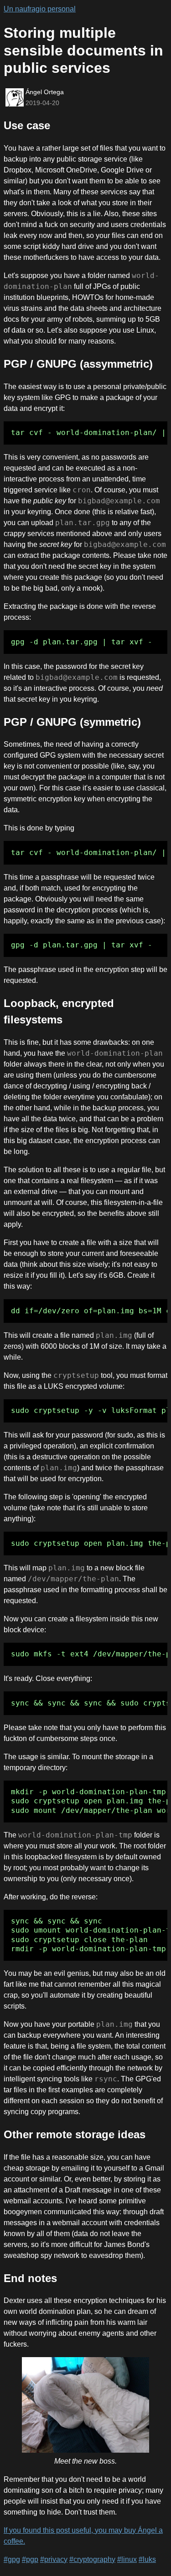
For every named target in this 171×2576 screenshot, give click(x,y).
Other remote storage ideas (75, 2134)
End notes (30, 2278)
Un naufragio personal (40, 9)
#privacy (54, 2559)
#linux (127, 2559)
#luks (147, 2559)
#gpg (12, 2559)
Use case (27, 125)
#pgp (30, 2559)
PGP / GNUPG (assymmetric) (78, 364)
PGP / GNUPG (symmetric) (72, 722)
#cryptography (92, 2559)
